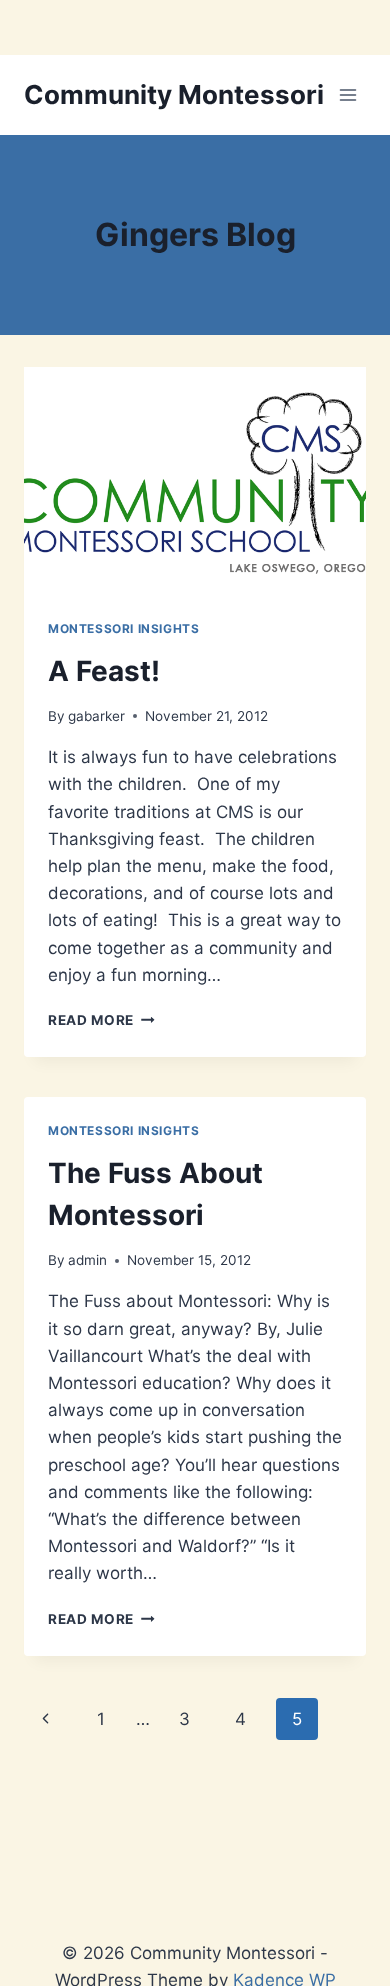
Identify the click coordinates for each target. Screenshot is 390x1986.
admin (87, 1260)
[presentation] (195, 481)
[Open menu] (347, 94)
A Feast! (104, 671)
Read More (101, 1020)
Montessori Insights (123, 628)
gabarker (96, 716)
